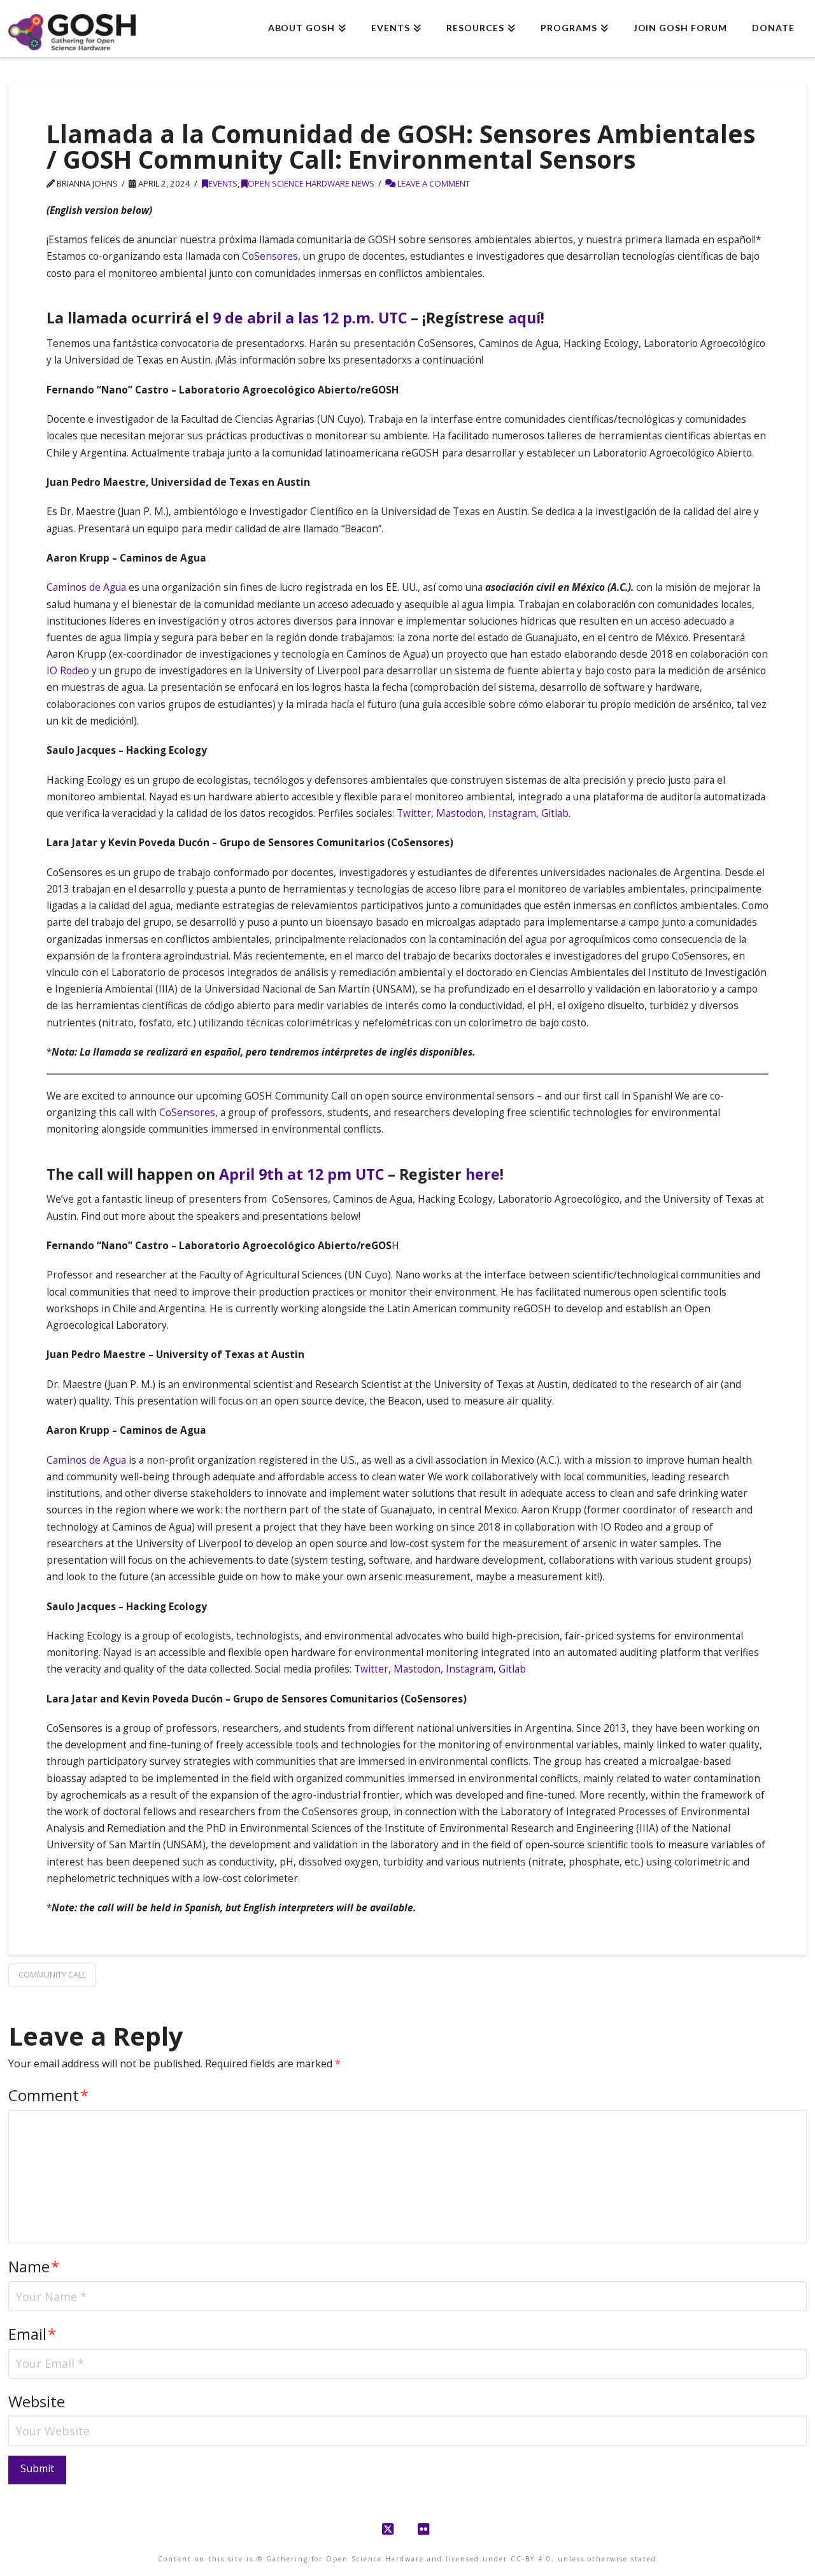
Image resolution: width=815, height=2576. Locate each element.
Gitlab (555, 813)
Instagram (512, 813)
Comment (48, 2095)
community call (52, 1974)
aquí (524, 318)
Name (34, 2266)
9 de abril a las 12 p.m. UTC (310, 318)
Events (223, 183)
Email (32, 2334)
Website (37, 2401)
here (483, 1174)
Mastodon (460, 813)
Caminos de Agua (86, 587)
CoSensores (270, 256)
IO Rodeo (68, 671)
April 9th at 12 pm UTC (301, 1174)
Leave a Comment (433, 183)
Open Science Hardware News (311, 183)
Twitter (414, 813)
